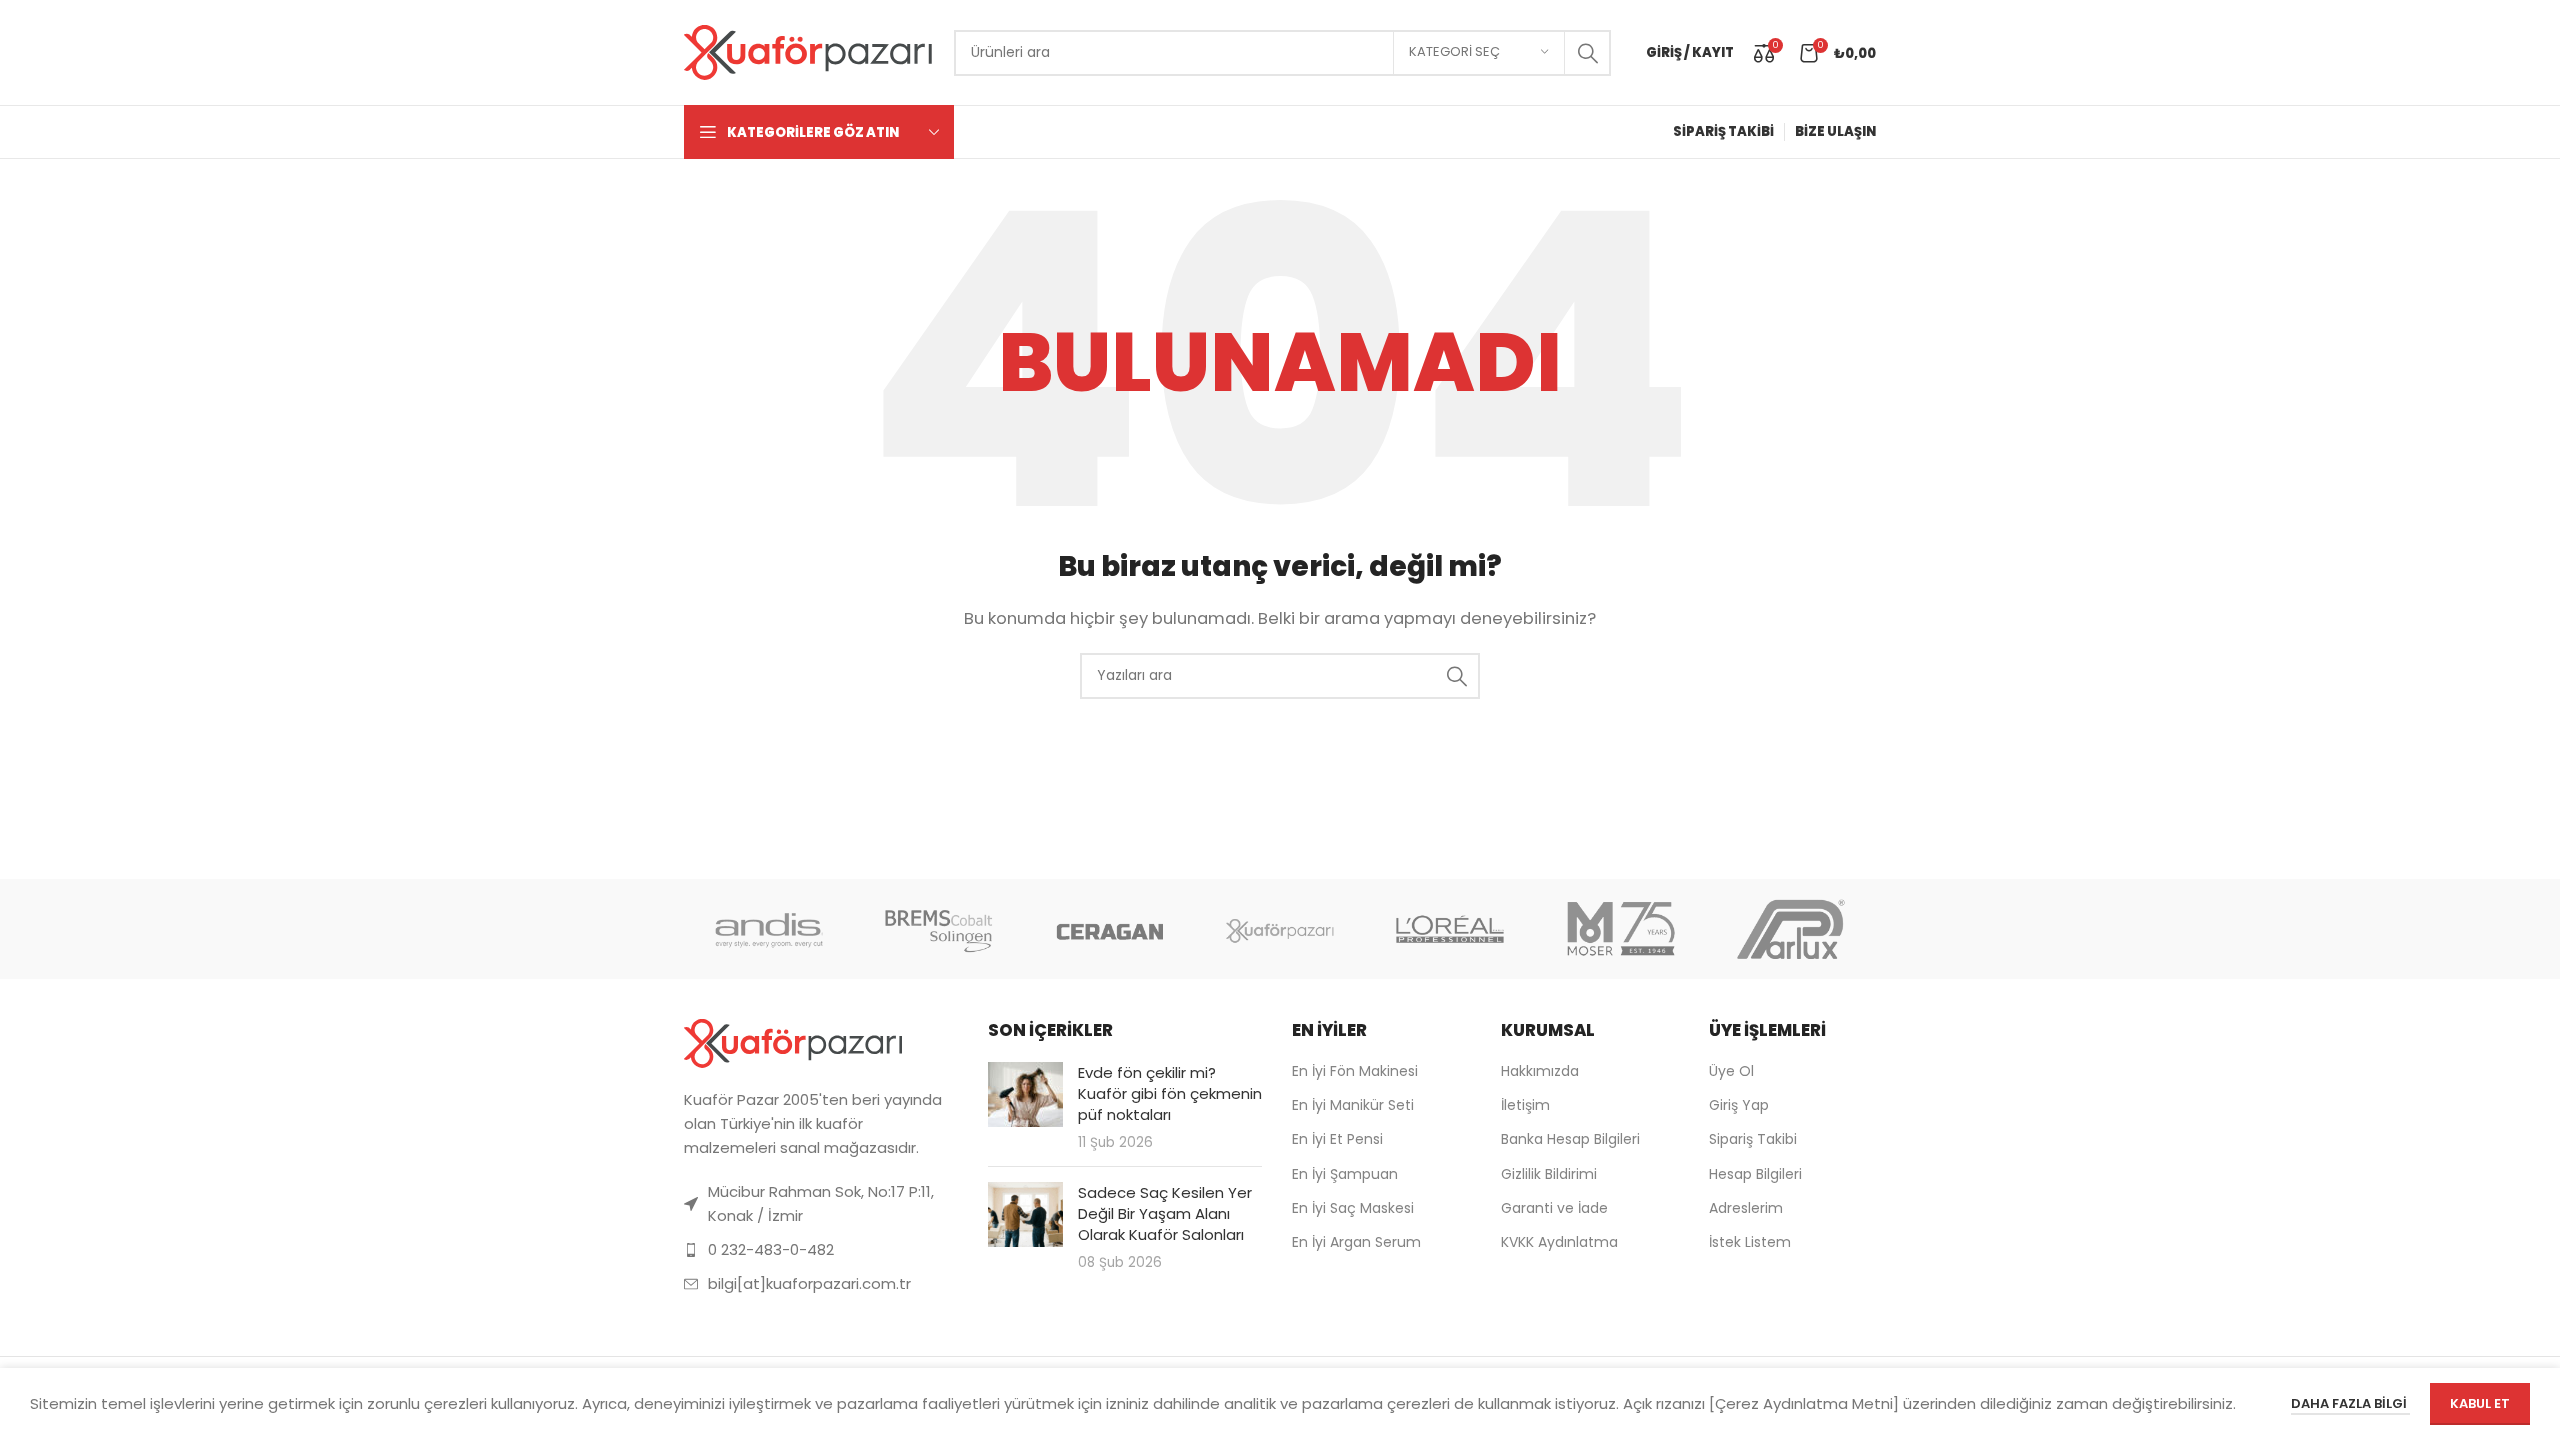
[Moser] (1620, 929)
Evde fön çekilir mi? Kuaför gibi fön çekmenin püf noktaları (1170, 1093)
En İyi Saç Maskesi (1353, 1208)
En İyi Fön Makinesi (1355, 1071)
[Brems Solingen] (939, 929)
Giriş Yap (1739, 1105)
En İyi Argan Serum (1356, 1242)
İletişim (1525, 1105)
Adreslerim (1746, 1208)
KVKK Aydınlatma (1559, 1242)
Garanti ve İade (1554, 1208)
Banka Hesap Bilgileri (1570, 1139)
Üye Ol (1731, 1071)
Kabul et (2480, 1403)
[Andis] (769, 929)
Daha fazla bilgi (2350, 1403)
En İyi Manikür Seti (1353, 1105)
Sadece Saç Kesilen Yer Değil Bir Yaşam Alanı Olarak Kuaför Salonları (1165, 1213)
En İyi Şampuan (1345, 1174)
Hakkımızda (1540, 1071)
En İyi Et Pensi (1337, 1139)
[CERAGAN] (1110, 929)
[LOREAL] (1450, 929)
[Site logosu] (809, 51)
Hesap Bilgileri (1755, 1174)
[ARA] (1588, 53)
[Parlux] (1791, 929)
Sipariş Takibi (1753, 1139)
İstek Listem (1750, 1242)
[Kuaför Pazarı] (1280, 929)
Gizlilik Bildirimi (1549, 1174)
